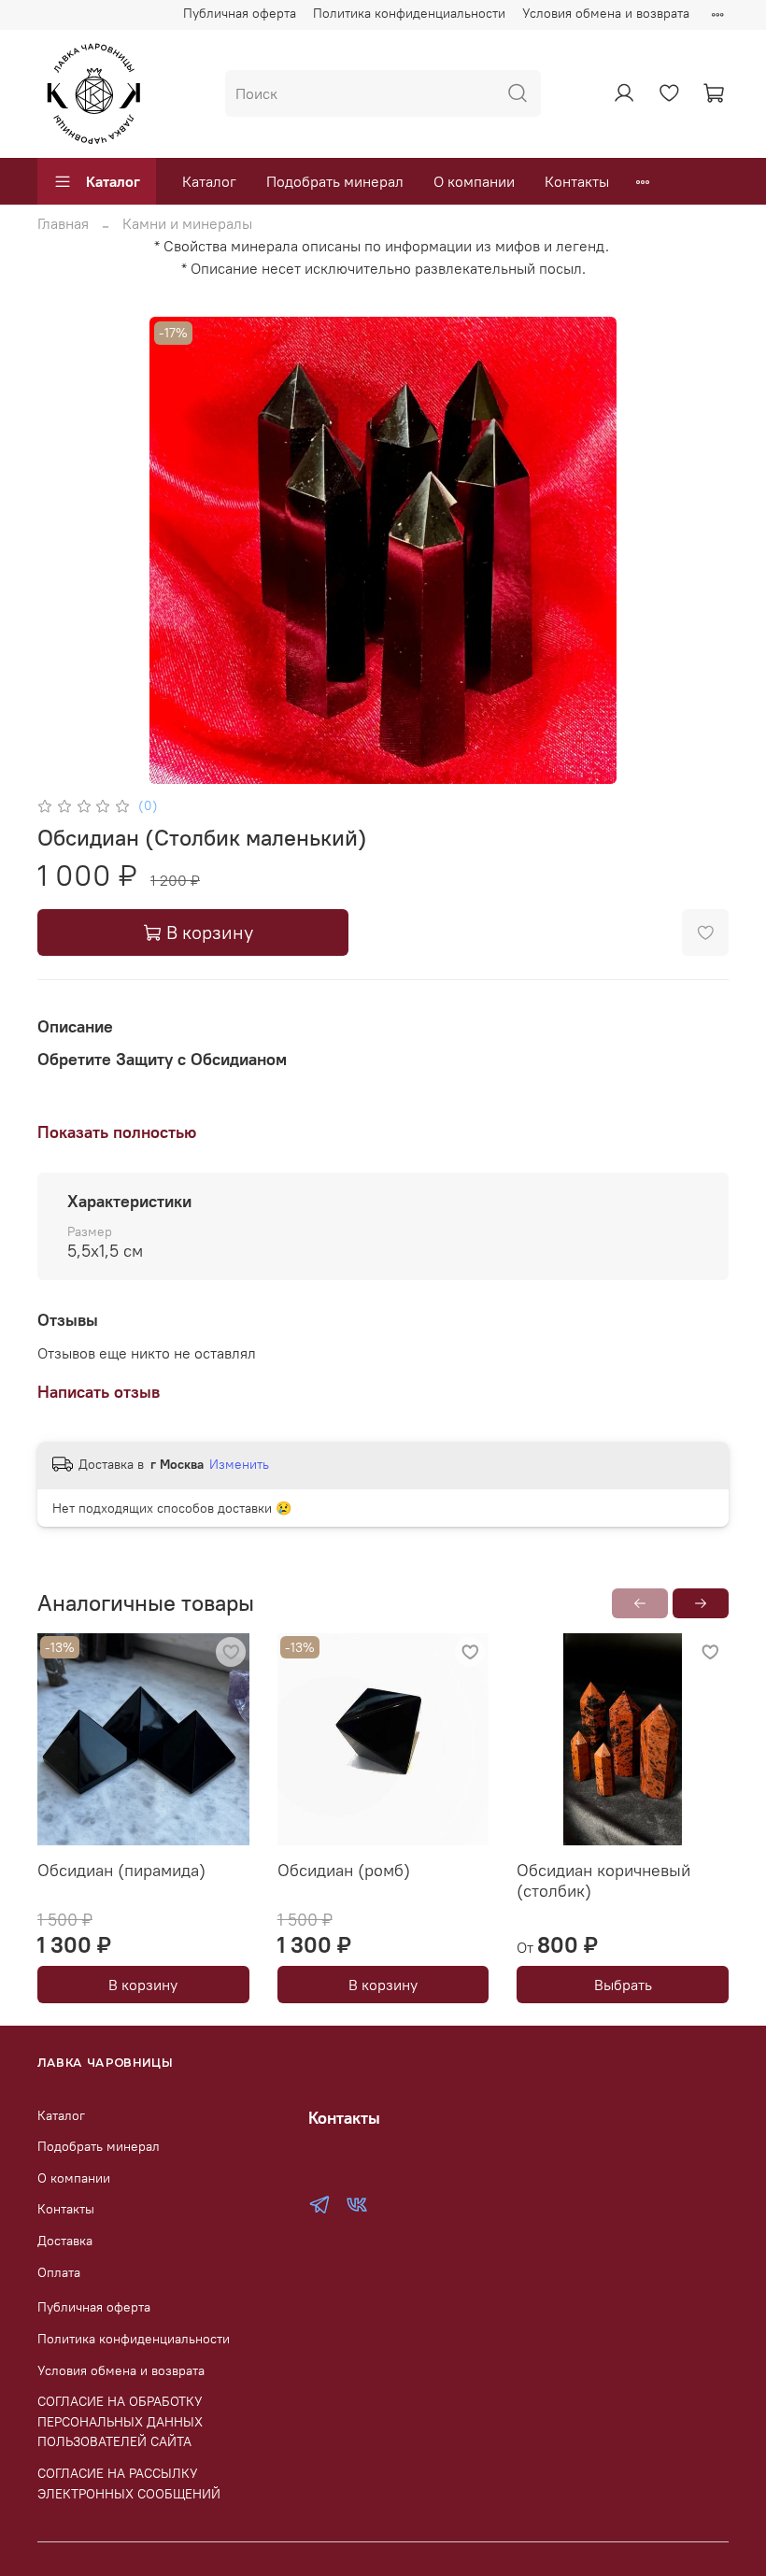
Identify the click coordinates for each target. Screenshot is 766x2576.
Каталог (113, 181)
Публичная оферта (240, 13)
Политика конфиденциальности (409, 13)
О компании (474, 181)
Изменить (239, 1464)
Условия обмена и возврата (606, 13)
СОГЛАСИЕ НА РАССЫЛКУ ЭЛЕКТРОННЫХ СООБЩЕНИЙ (129, 2483)
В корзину (143, 1985)
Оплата (59, 2272)
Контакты (577, 181)
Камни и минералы (187, 223)
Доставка (65, 2241)
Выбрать (623, 1985)
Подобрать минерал (335, 181)
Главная (63, 223)
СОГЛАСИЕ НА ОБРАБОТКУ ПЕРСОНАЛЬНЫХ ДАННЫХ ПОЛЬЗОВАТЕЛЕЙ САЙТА (120, 2421)
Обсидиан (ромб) (344, 1869)
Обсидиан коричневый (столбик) (603, 1880)
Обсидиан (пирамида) (121, 1869)
